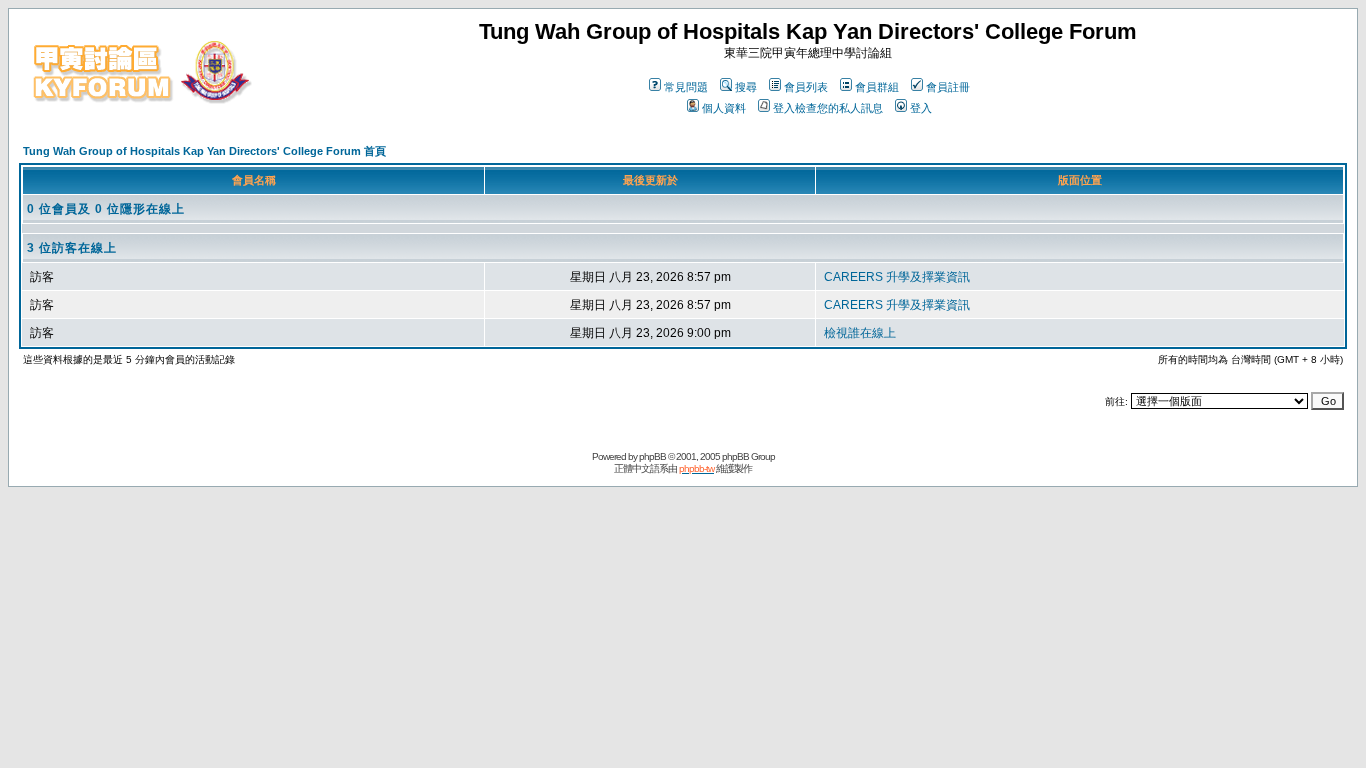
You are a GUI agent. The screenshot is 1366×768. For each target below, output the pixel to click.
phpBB (652, 456)
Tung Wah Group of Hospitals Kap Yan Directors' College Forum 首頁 (204, 151)
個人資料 (724, 108)
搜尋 (746, 87)
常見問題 (686, 87)
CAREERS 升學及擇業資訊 (897, 277)
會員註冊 (948, 87)
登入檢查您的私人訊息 (828, 108)
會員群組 (877, 87)
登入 (921, 108)
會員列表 (806, 87)
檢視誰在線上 (860, 333)
